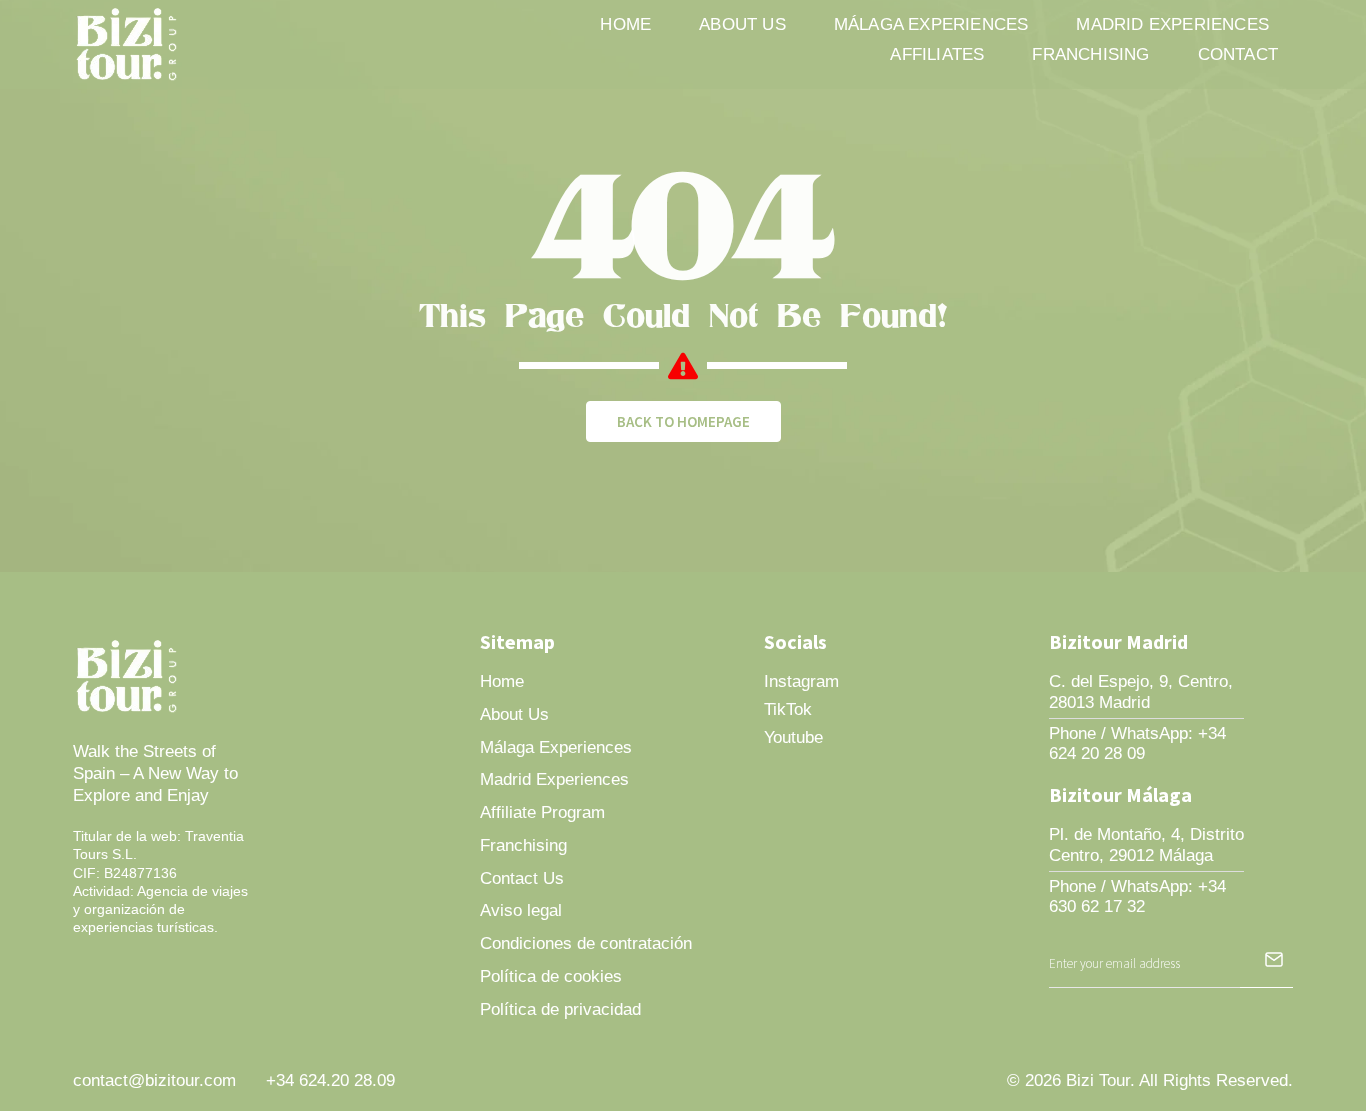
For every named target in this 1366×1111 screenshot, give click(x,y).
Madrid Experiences (1172, 24)
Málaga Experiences (931, 24)
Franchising (1090, 54)
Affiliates (937, 54)
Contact (1238, 54)
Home (625, 24)
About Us (742, 24)
